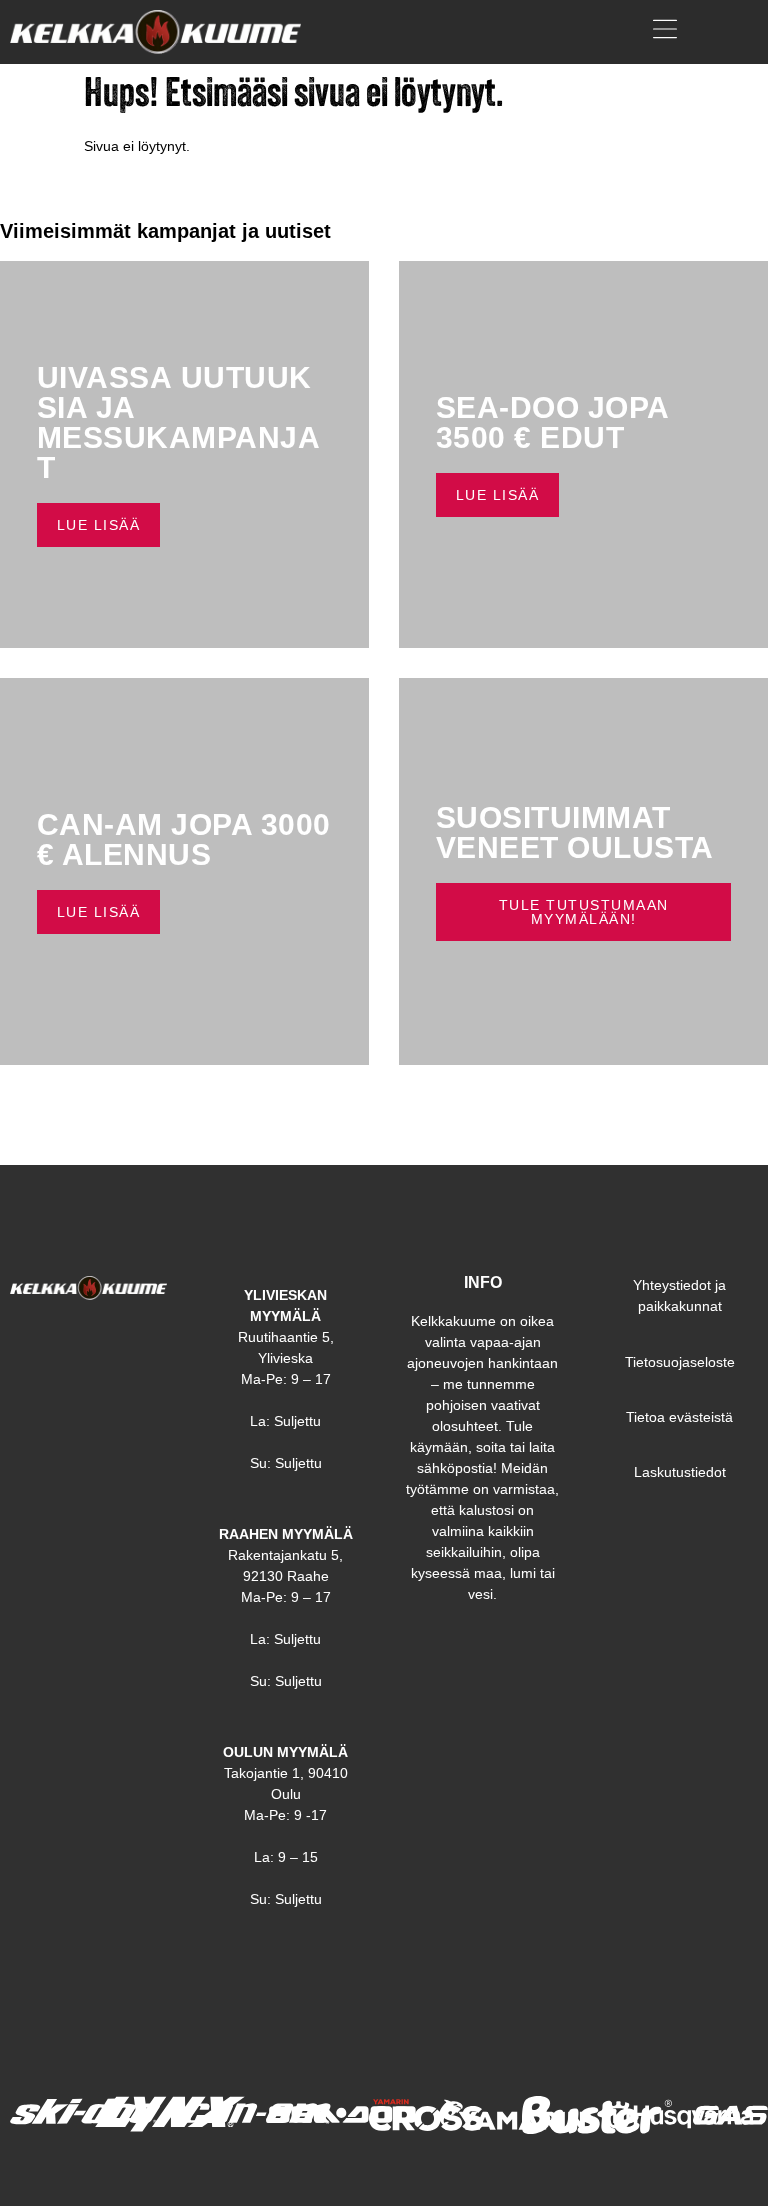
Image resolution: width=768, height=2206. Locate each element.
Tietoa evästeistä (679, 1417)
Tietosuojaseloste (680, 1362)
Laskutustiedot (680, 1472)
